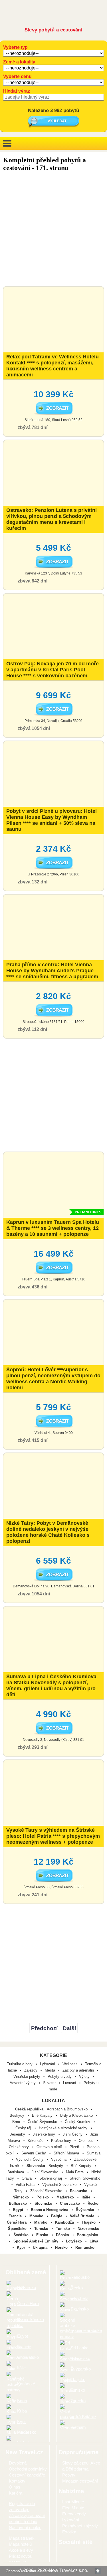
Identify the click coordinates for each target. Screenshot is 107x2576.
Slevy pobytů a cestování (53, 30)
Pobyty (69, 2475)
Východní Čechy (30, 2159)
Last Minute (73, 2502)
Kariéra (16, 2493)
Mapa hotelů (20, 2544)
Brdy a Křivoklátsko (77, 2115)
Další (69, 2028)
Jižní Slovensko (46, 2172)
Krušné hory (62, 2141)
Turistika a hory (20, 2064)
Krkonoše (36, 2141)
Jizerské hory (45, 2134)
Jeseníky (18, 2134)
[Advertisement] (53, 230)
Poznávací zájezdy (80, 2526)
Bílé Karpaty (43, 2115)
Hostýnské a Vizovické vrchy (64, 2128)
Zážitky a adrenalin (78, 2070)
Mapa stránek (22, 2538)
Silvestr (49, 2083)
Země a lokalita (19, 62)
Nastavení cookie (25, 2528)
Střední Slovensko (85, 2178)
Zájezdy (31, 2070)
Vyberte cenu (17, 76)
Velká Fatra (26, 2185)
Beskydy (18, 2115)
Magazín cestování (80, 2481)
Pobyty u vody (60, 2077)
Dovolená (18, 2463)
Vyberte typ (15, 47)
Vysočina (59, 2159)
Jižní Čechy (73, 2134)
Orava (27, 2178)
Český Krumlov (78, 2122)
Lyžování (48, 2064)
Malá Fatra (75, 2172)
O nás (15, 2487)
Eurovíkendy (74, 2514)
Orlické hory (19, 2147)
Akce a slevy (21, 2550)
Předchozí (44, 2028)
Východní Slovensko (60, 2185)
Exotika (69, 2532)
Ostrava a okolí (50, 2147)
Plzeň (75, 2147)
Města (50, 2070)
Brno (17, 2122)
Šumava (94, 2153)
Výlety (84, 2077)
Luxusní (70, 2083)
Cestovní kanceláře (27, 2475)
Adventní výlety (23, 2083)
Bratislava (16, 2172)
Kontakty (17, 2481)
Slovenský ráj (51, 2178)
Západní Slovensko (47, 2191)
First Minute (73, 2508)
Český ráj (24, 2128)
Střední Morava (67, 2153)
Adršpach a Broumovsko (68, 2109)
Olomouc (87, 2141)
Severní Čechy (34, 2153)
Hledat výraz (17, 91)
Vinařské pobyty (27, 2077)
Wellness (70, 2064)
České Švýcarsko (43, 2122)
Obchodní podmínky (28, 2469)
